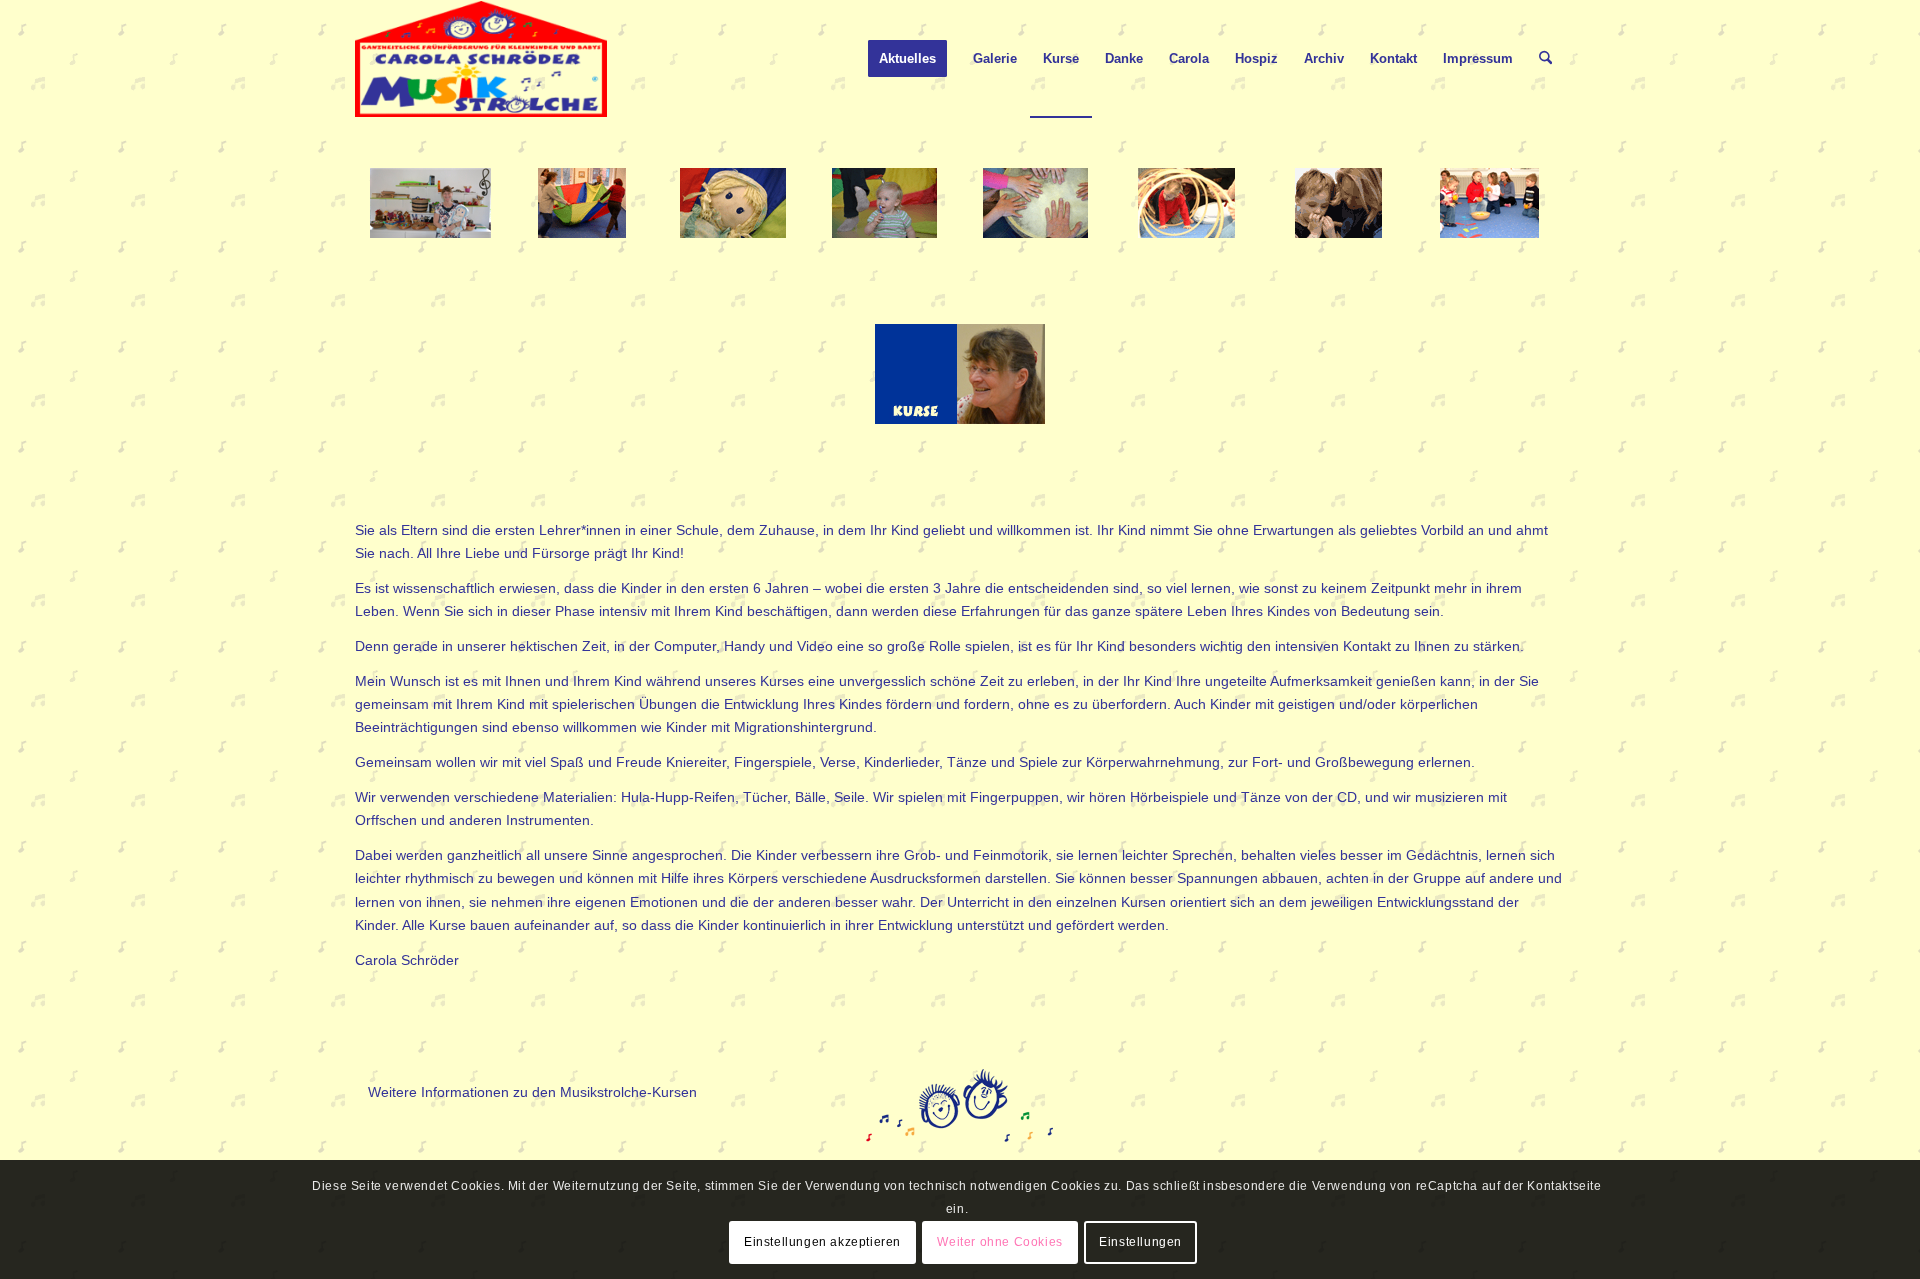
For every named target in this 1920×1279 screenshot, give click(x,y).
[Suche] (1545, 59)
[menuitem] (907, 59)
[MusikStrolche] (481, 59)
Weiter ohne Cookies (999, 1242)
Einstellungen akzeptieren (822, 1242)
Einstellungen (1140, 1242)
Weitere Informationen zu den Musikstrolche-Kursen (532, 1092)
